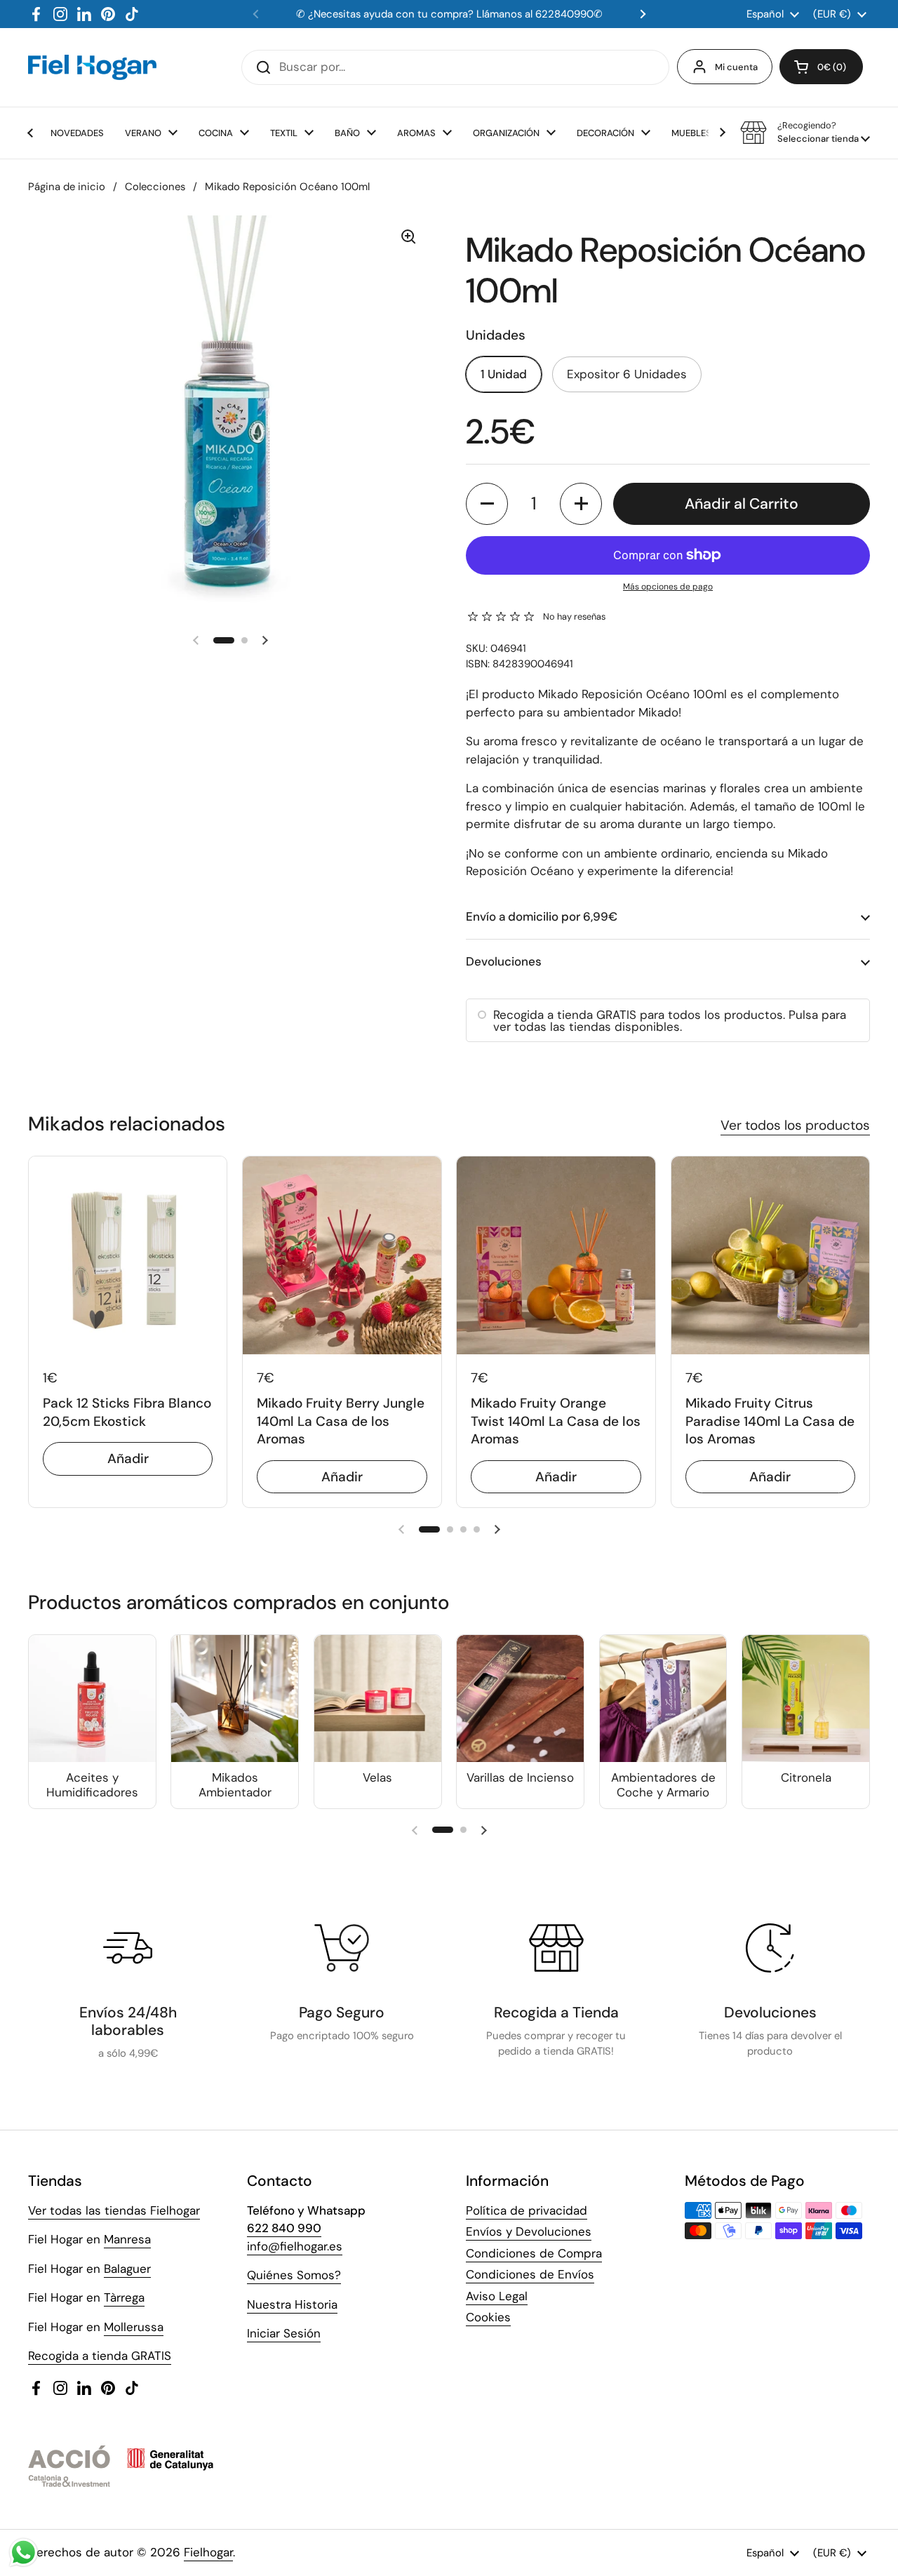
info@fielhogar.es (295, 2246)
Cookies (488, 2317)
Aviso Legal (497, 2296)
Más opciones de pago (668, 587)
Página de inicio (67, 187)
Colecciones (155, 187)
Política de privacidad (527, 2210)
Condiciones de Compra (534, 2253)
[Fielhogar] (92, 67)
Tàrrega (124, 2297)
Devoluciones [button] (504, 961)
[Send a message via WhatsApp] (24, 2552)
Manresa (127, 2239)
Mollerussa (134, 2327)
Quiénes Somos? (294, 2275)
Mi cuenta (736, 67)
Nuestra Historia (292, 2304)
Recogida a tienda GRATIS (100, 2356)
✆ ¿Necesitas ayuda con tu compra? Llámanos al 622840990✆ (449, 14)
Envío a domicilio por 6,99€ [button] (542, 916)
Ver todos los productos (795, 1125)
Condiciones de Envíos (530, 2274)
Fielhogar (208, 2552)
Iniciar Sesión (284, 2333)
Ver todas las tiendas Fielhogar (114, 2210)
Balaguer (127, 2269)
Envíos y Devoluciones (529, 2231)
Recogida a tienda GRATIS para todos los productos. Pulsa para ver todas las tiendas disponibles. (670, 1021)
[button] (821, 67)
